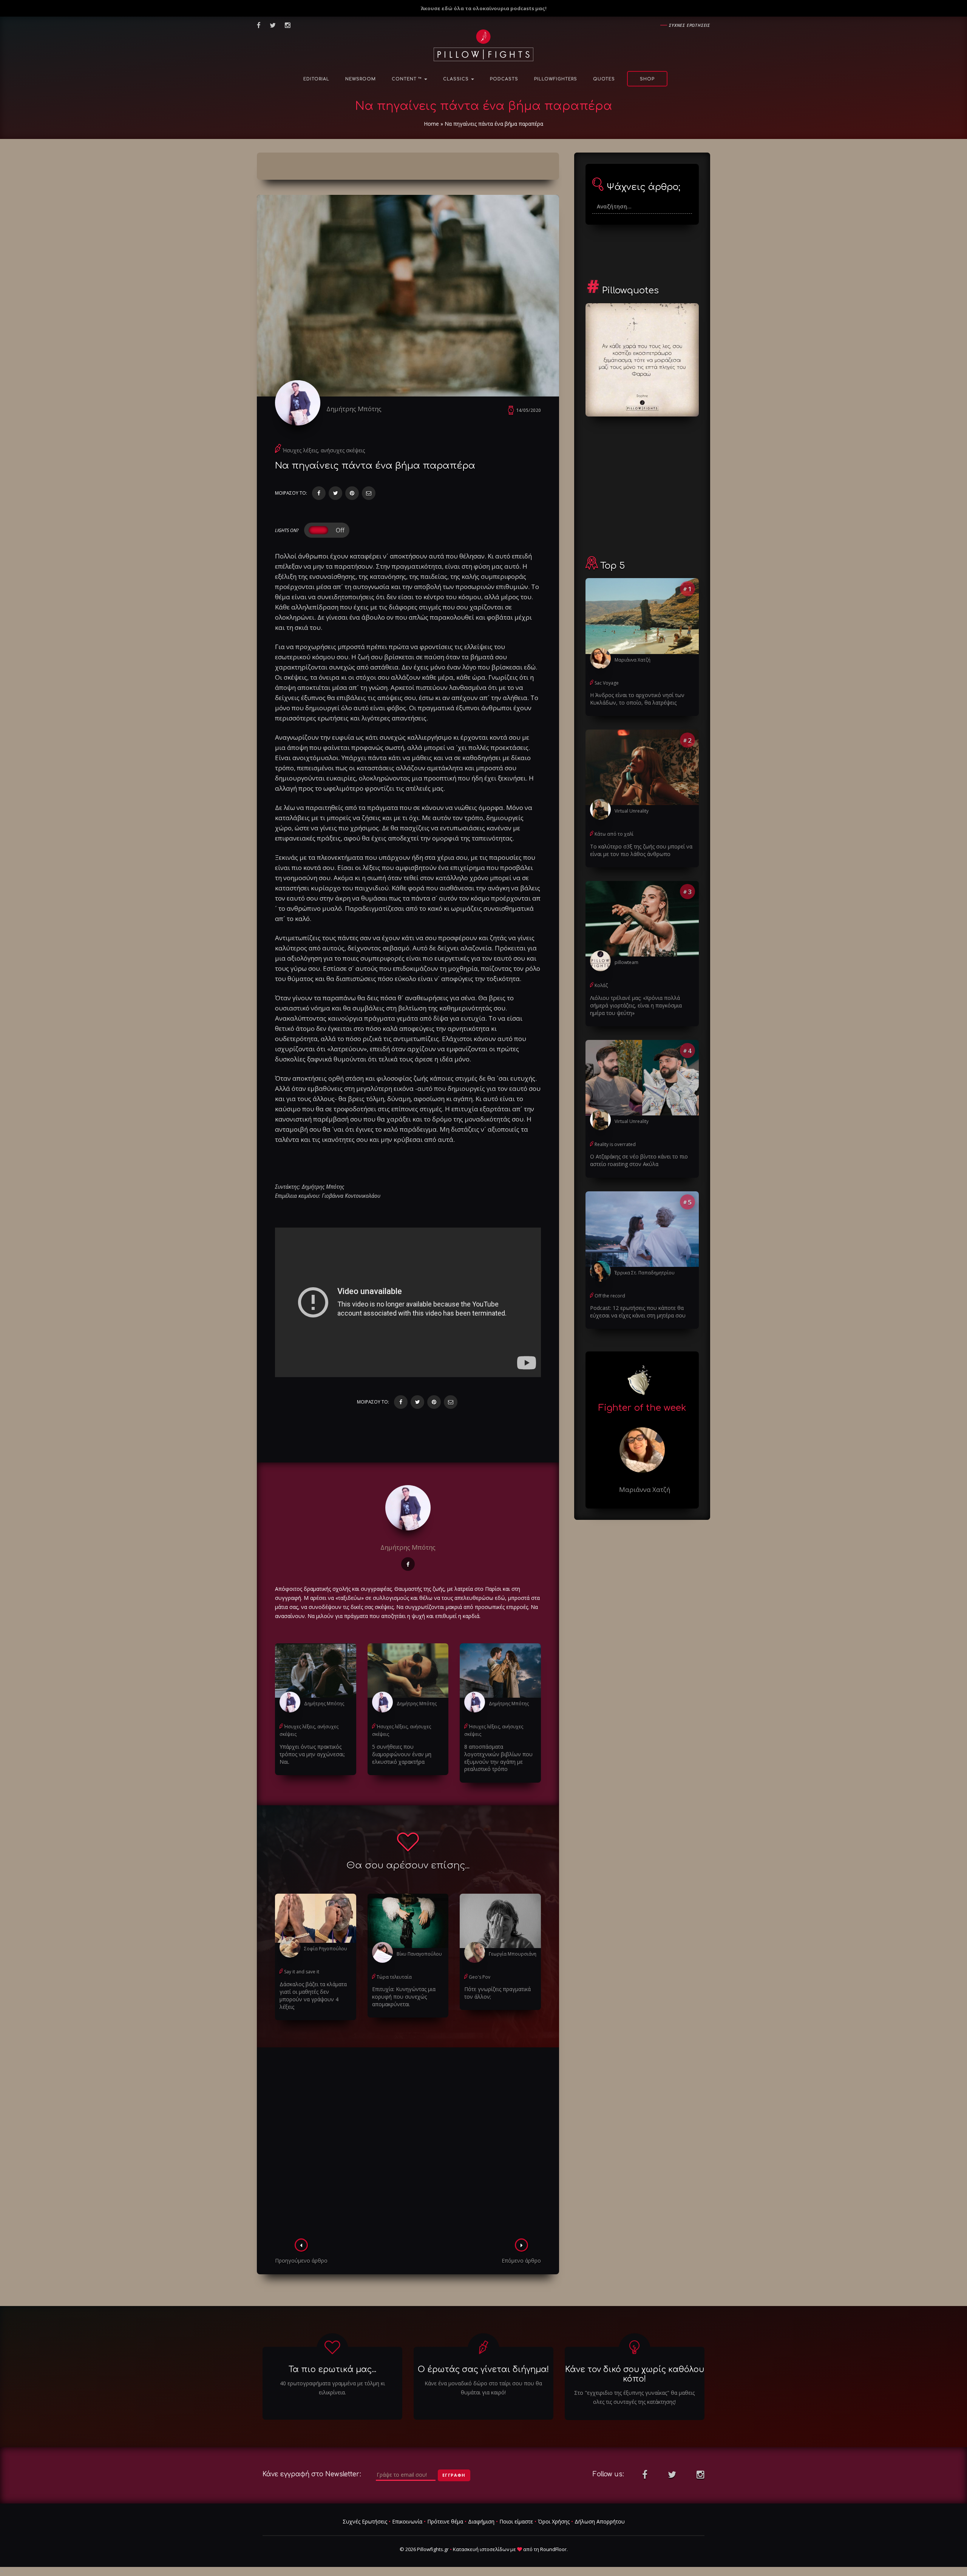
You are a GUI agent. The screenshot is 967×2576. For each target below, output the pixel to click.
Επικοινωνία (407, 2521)
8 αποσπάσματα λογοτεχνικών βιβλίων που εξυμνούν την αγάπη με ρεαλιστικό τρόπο (498, 1758)
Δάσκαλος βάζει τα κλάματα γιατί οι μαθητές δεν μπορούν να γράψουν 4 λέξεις (313, 1995)
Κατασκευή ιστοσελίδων (481, 2549)
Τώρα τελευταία (394, 1977)
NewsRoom (361, 79)
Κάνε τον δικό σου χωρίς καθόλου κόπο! (635, 2374)
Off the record (610, 1296)
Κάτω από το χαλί (614, 834)
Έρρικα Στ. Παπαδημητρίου (645, 1273)
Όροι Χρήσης (554, 2521)
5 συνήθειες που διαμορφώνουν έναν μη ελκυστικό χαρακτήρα (402, 1754)
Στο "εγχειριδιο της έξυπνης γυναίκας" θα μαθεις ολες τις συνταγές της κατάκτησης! (634, 2397)
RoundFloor (553, 2549)
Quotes (604, 79)
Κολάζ (601, 985)
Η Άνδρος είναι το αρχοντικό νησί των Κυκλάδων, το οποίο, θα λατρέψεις (637, 699)
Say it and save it (302, 1972)
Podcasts (504, 79)
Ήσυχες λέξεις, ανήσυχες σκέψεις (324, 450)
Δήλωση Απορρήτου (600, 2521)
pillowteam (626, 962)
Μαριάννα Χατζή (633, 660)
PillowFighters (556, 79)
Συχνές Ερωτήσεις (365, 2521)
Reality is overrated (615, 1144)
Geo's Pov (480, 1977)
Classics (457, 79)
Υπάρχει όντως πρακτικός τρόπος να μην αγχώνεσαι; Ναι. (312, 1754)
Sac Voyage (607, 683)
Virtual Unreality (632, 811)
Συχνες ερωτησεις (690, 25)
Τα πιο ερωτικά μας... (332, 2369)
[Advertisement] (408, 2145)
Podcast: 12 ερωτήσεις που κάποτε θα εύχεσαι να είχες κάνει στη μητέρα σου (638, 1312)
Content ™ (408, 79)
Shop (647, 79)
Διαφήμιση (481, 2521)
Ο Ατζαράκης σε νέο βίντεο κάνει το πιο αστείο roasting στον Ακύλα (639, 1160)
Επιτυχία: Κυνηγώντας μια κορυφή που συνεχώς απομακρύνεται (404, 1997)
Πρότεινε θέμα (445, 2521)
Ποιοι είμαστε (516, 2521)
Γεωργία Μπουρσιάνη (513, 1954)
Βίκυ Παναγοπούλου (419, 1954)
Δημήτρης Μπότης (354, 409)
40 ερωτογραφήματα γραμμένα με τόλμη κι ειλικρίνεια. (332, 2388)
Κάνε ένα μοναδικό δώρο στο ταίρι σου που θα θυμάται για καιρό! (483, 2388)
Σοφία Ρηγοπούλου (326, 1949)
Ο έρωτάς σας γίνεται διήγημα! (483, 2369)
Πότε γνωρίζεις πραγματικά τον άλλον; (497, 1993)
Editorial (316, 79)
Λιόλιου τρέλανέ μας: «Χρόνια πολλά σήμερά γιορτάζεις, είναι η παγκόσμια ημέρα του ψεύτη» (636, 1005)
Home (431, 124)
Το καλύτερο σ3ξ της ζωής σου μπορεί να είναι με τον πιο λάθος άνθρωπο (641, 850)
